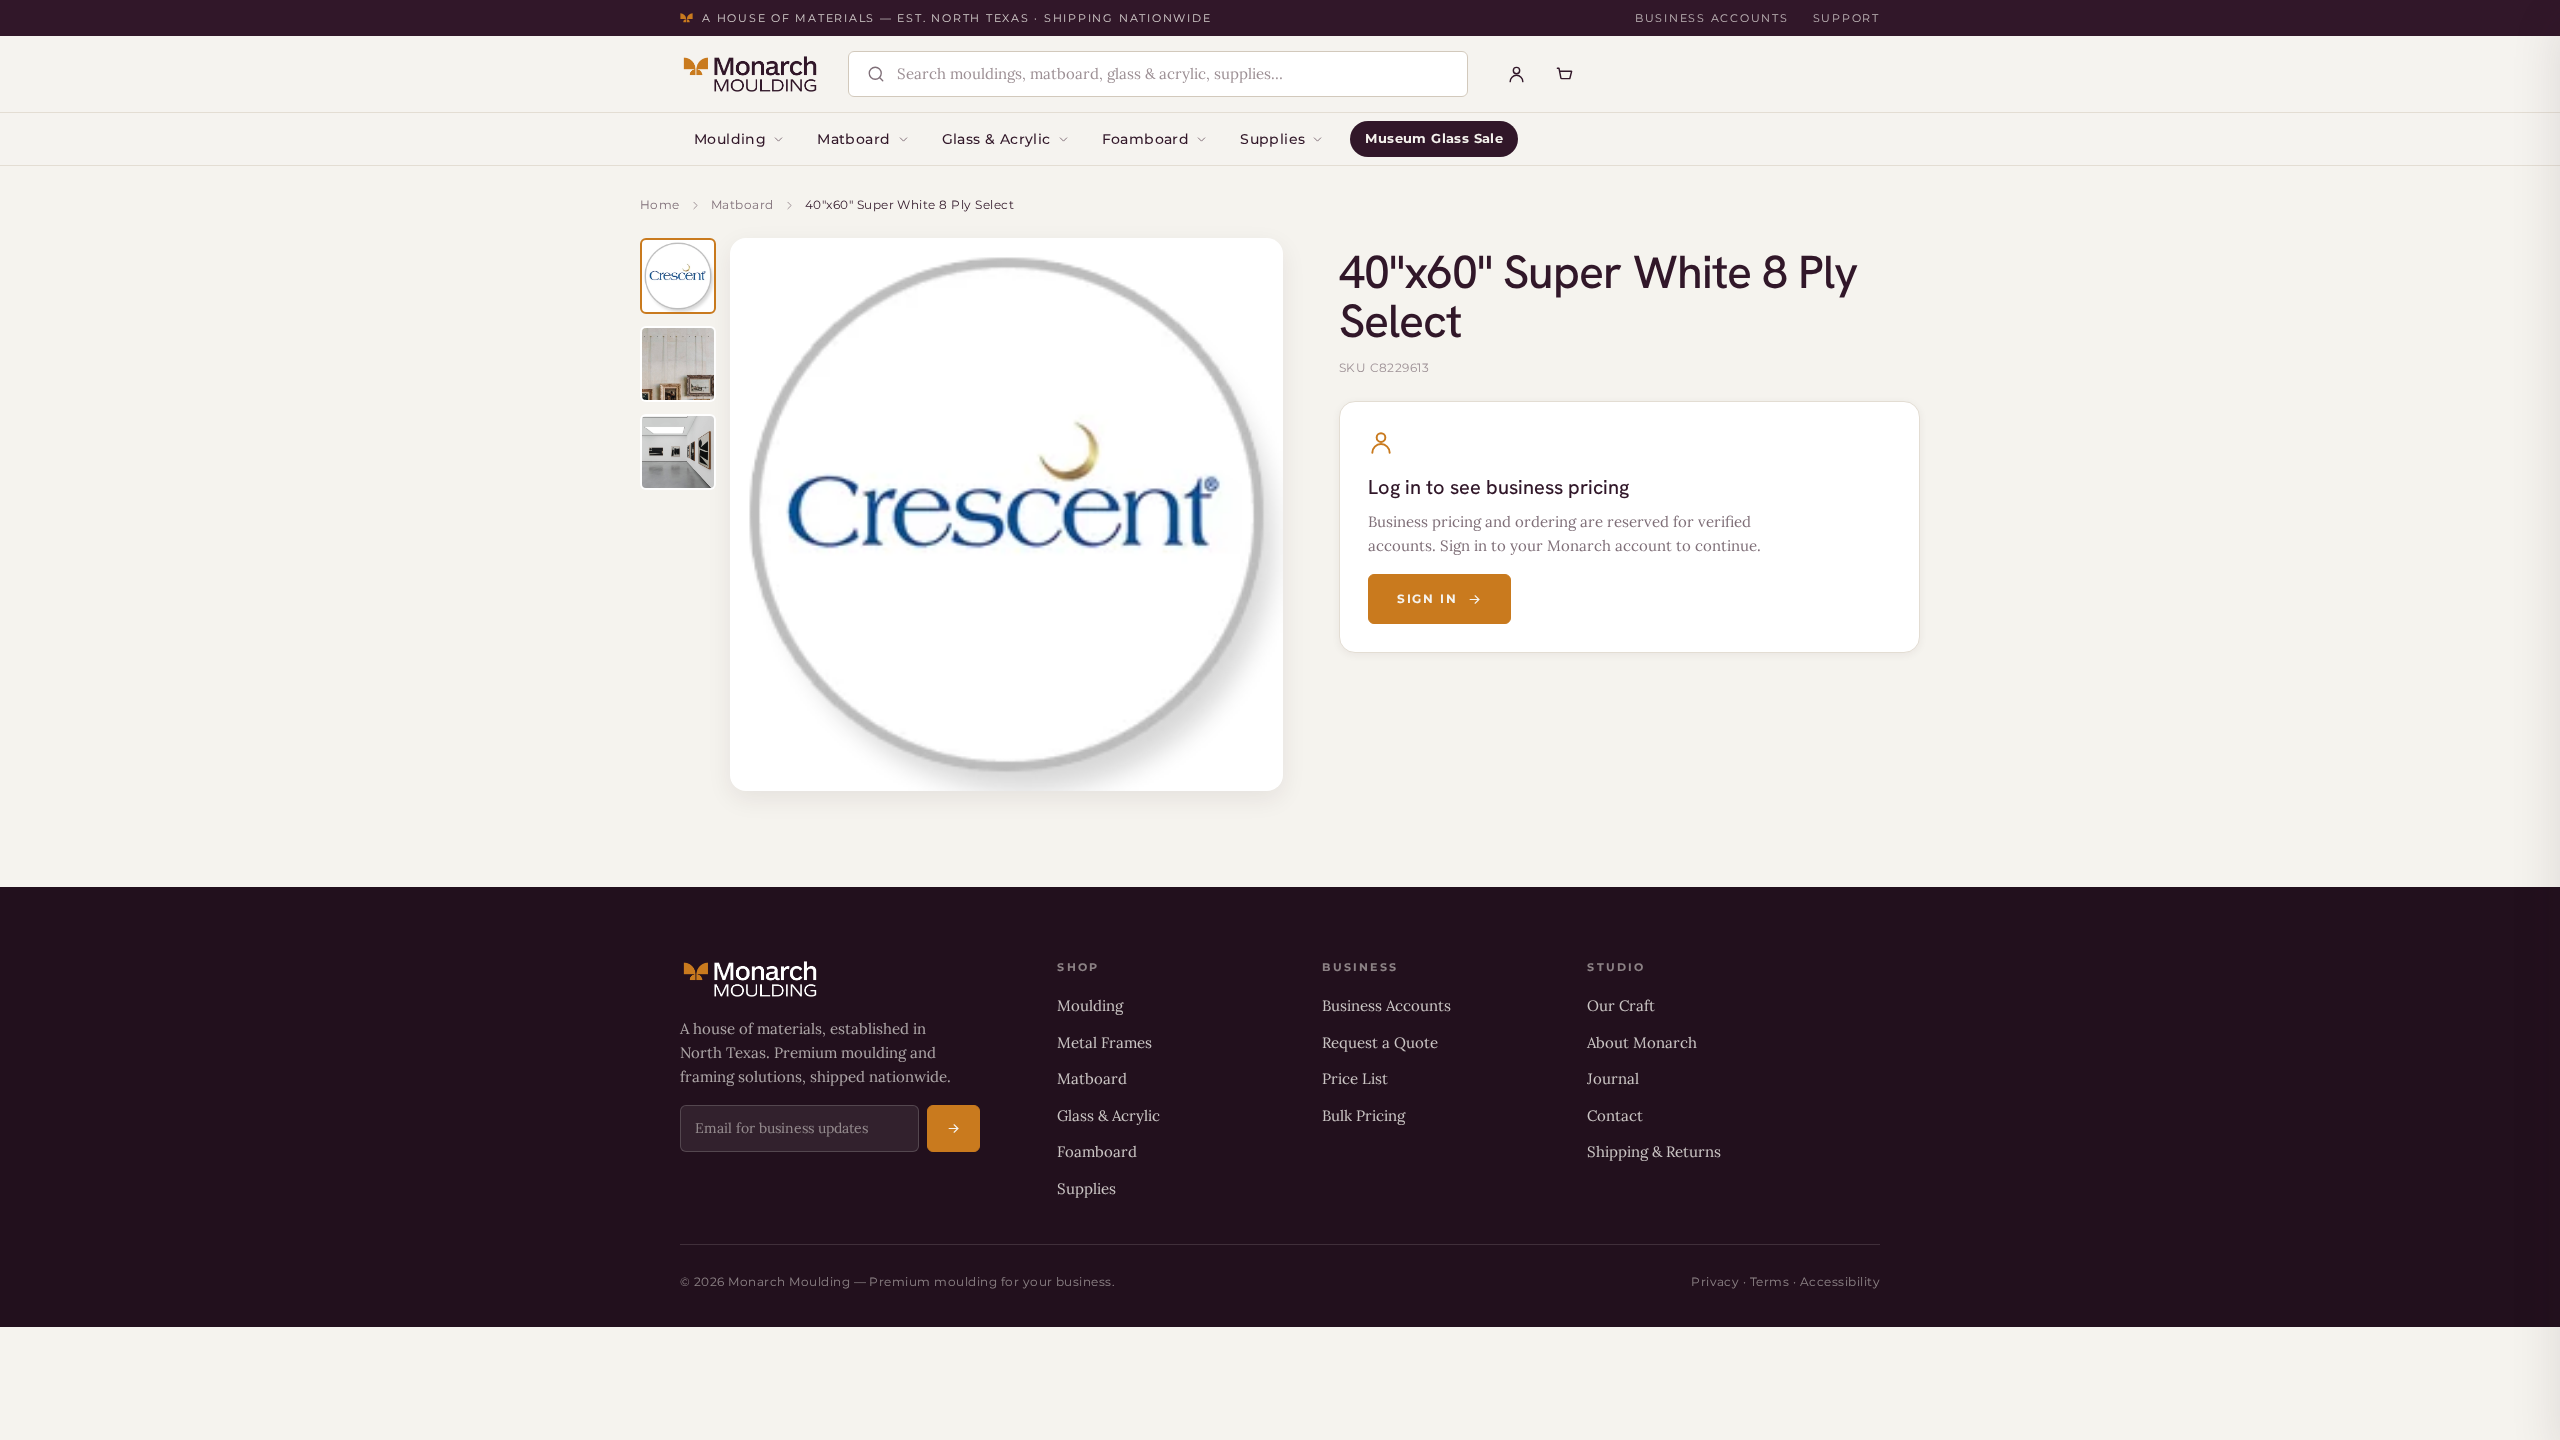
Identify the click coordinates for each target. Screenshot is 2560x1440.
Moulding (730, 139)
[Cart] (1565, 74)
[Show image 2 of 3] (678, 364)
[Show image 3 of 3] (678, 452)
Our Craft (1621, 1005)
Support (1846, 18)
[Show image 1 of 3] (678, 276)
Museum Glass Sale (1434, 138)
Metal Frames (1104, 1042)
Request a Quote (1380, 1042)
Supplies (1272, 139)
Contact (1615, 1115)
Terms (1769, 1281)
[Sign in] (1517, 74)
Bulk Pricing (1363, 1115)
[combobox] (1175, 74)
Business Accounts (1712, 18)
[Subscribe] (953, 1128)
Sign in (1427, 598)
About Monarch (1642, 1042)
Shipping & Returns (1654, 1151)
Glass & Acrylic (996, 139)
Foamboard (1146, 139)
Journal (1613, 1078)
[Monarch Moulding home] (750, 74)
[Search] (876, 74)
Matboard (853, 139)
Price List (1355, 1078)
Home (660, 204)
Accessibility (1840, 1281)
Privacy (1715, 1281)
